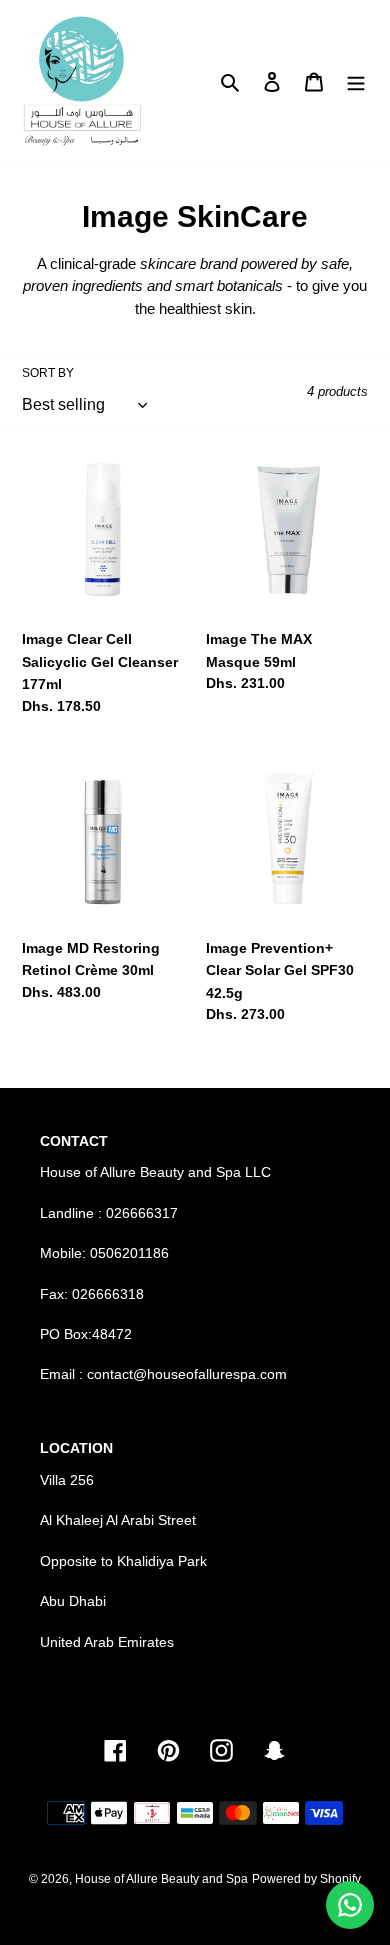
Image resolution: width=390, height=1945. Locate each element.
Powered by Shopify (306, 1879)
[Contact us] (350, 1905)
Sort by (48, 373)
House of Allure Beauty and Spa (161, 1879)
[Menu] (356, 81)
